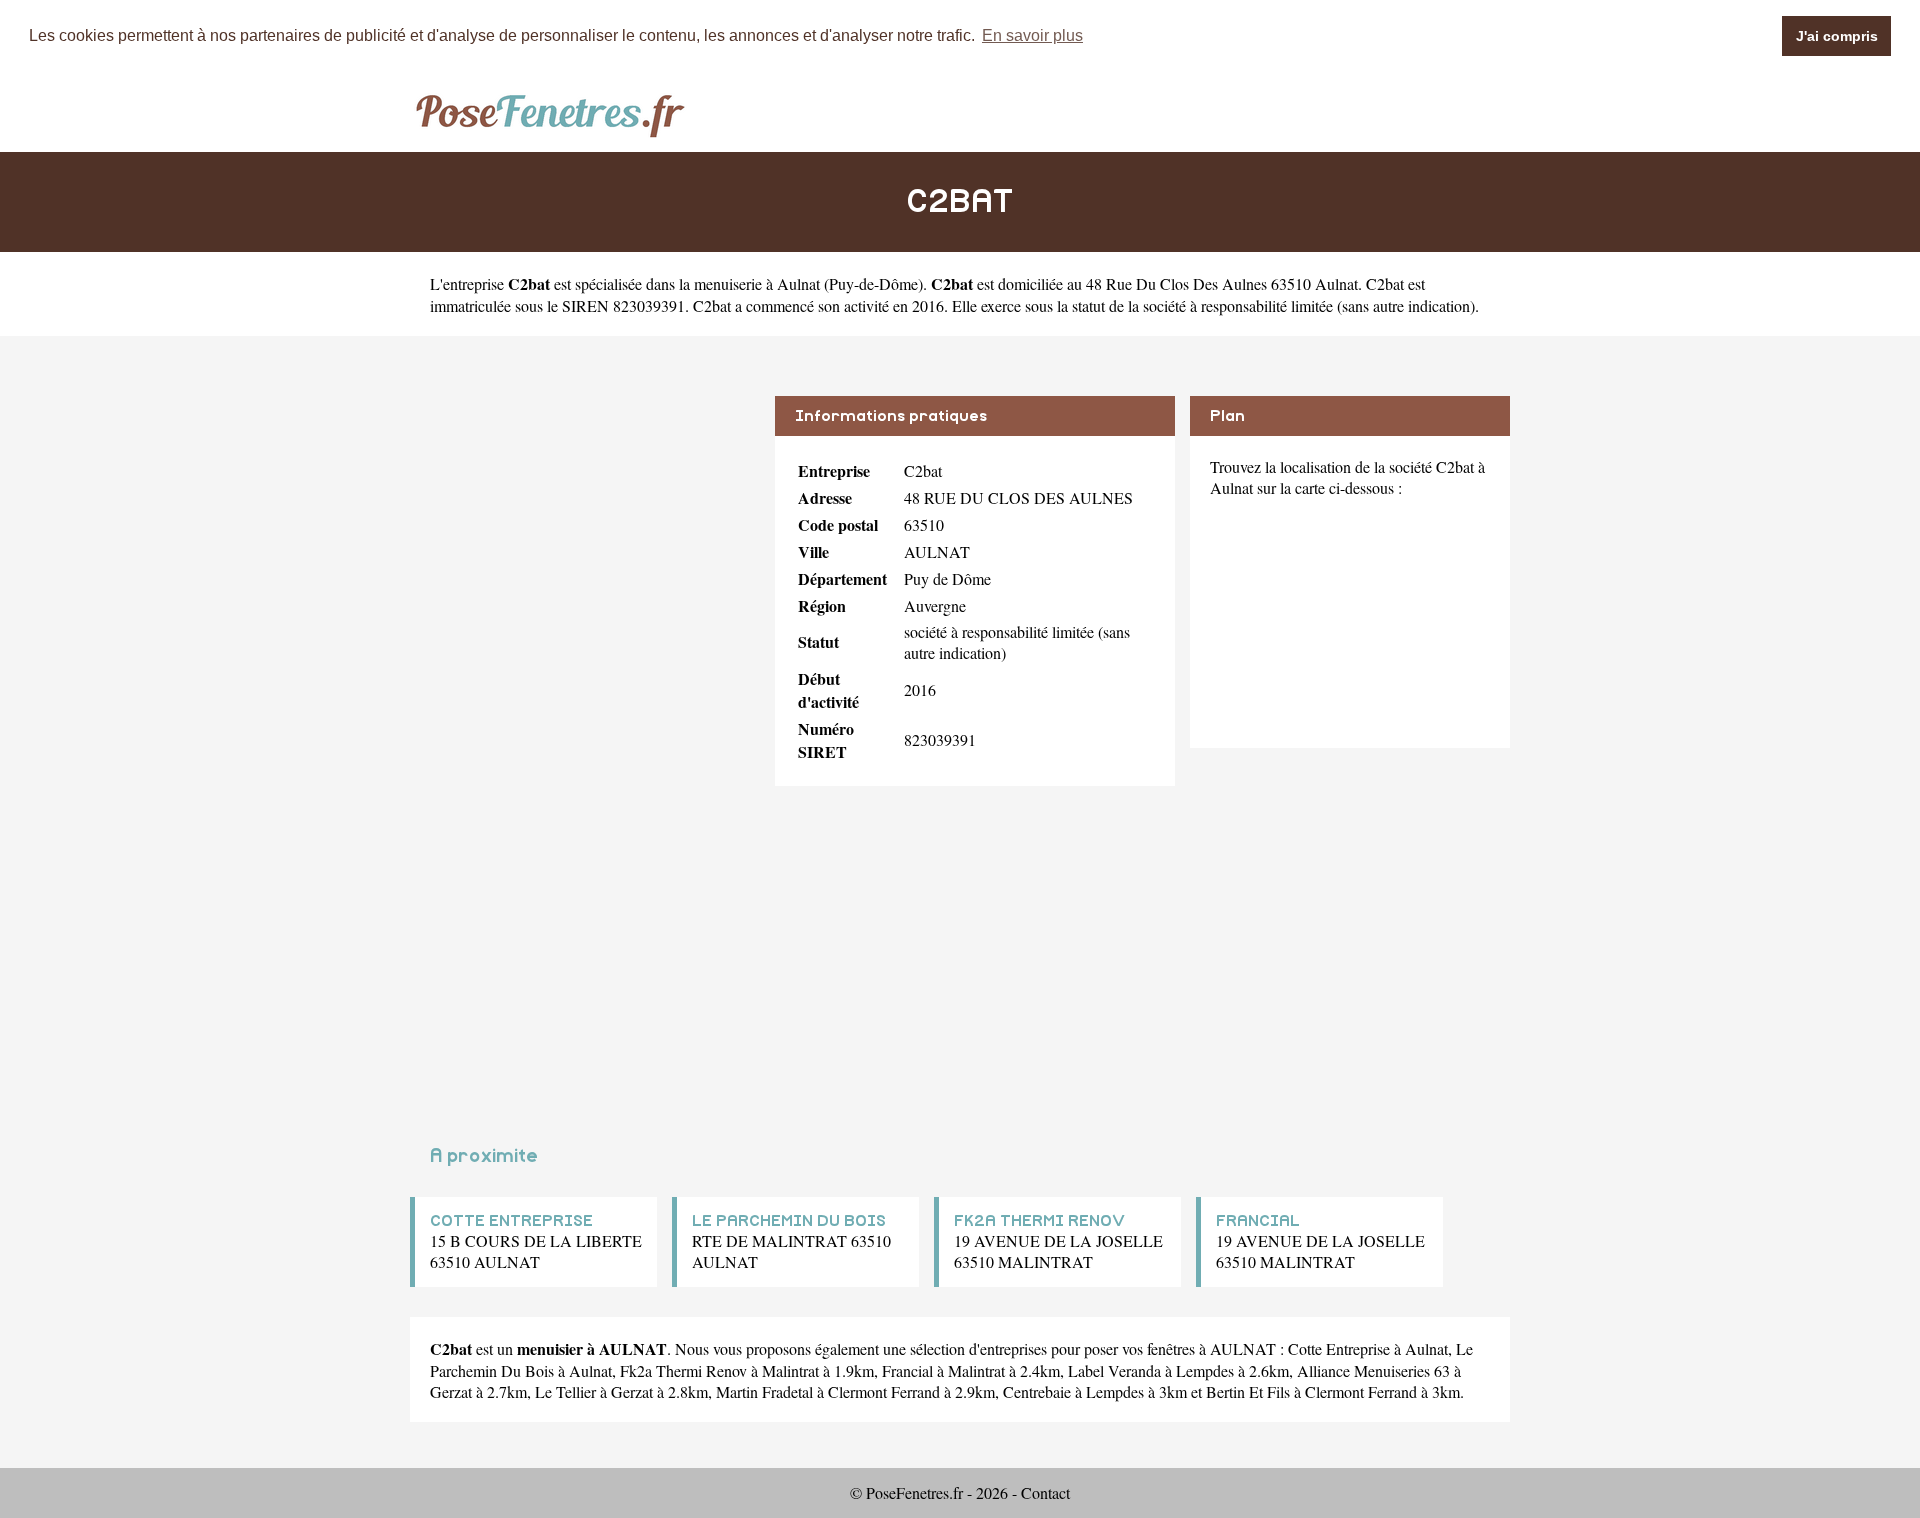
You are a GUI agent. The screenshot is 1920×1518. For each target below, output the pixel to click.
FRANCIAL (1258, 1221)
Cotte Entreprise (1339, 1348)
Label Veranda (1114, 1370)
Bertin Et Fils (1248, 1391)
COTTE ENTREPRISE (511, 1221)
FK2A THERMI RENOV (1039, 1221)
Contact (1045, 1492)
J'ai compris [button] (1837, 36)
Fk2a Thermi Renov (683, 1370)
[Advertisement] (585, 536)
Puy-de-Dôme (873, 283)
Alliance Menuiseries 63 (1373, 1370)
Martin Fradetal (764, 1391)
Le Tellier (565, 1391)
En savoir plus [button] (1032, 35)
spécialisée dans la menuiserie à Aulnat (697, 283)
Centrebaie (1037, 1391)
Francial (907, 1370)
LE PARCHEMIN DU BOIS (789, 1221)
